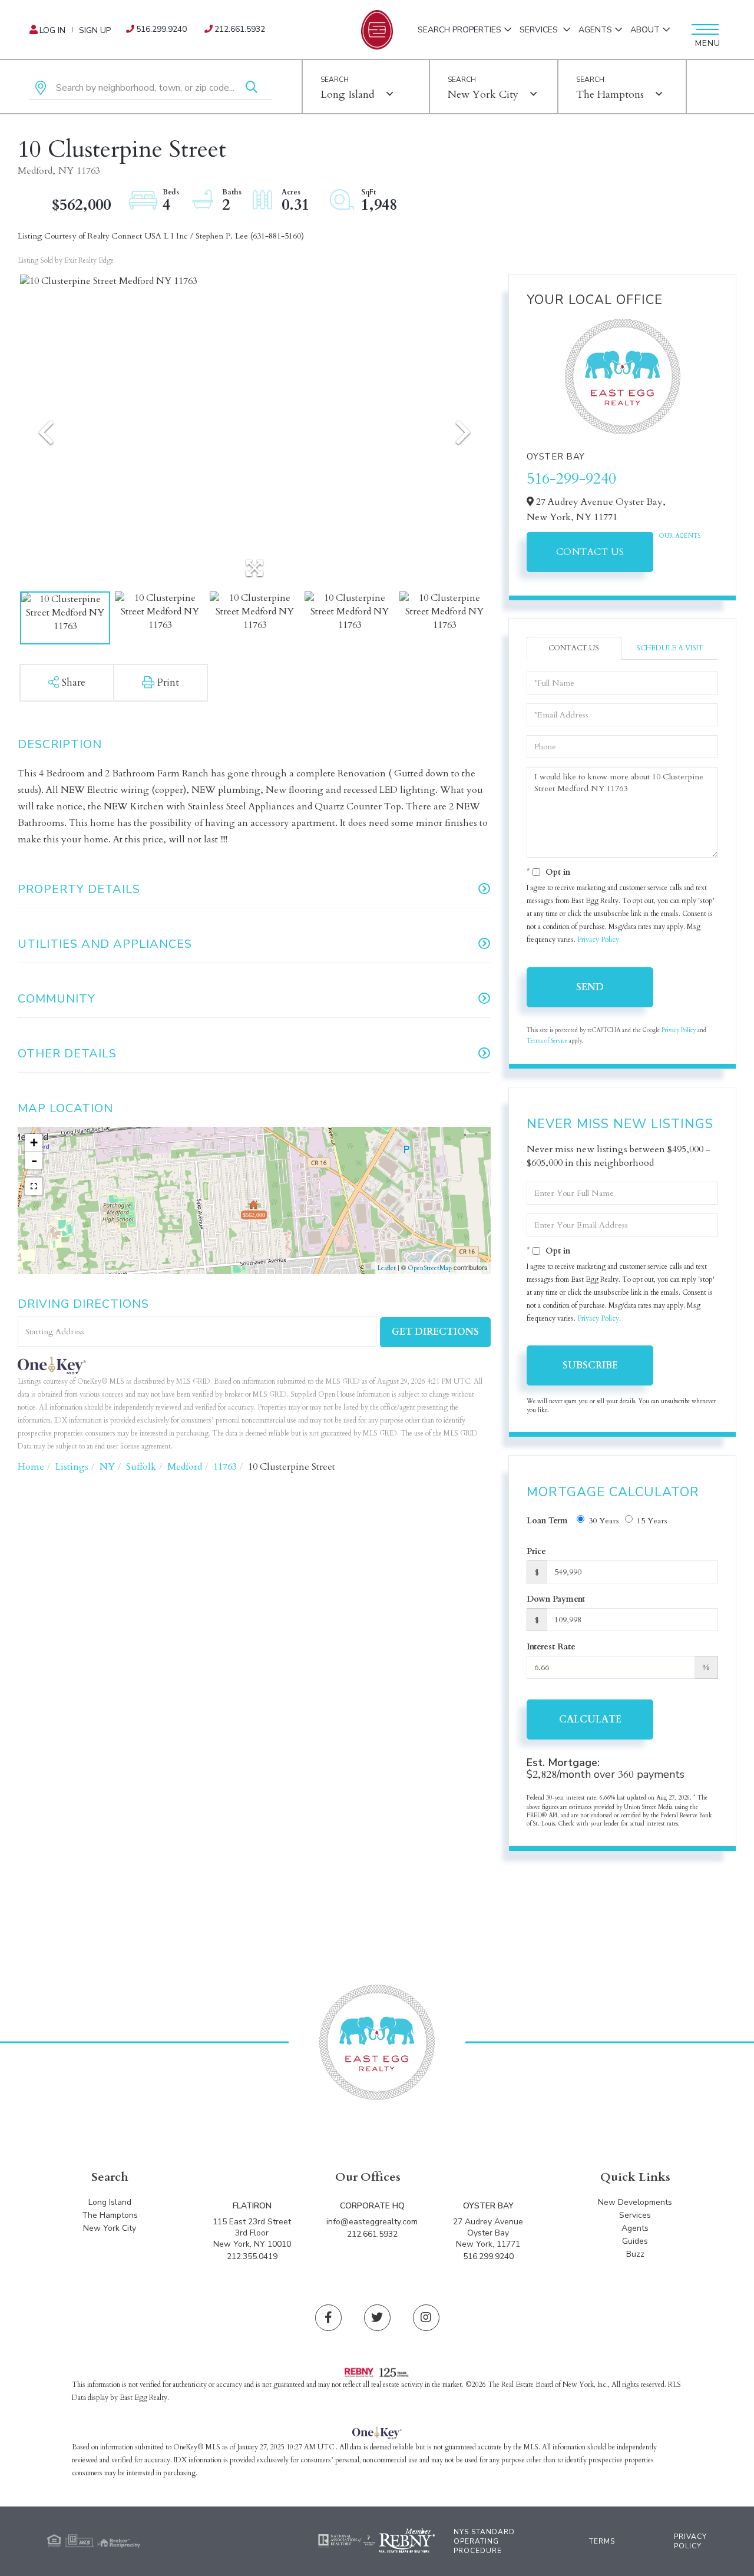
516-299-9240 (571, 479)
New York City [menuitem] (110, 2228)
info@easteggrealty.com (372, 2222)
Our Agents (680, 536)
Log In (52, 30)
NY (107, 1467)
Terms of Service (547, 1041)
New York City (483, 95)
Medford (185, 1467)
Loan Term (547, 1521)
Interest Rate (551, 1647)
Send (590, 987)
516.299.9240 (161, 29)
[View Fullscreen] (34, 1186)
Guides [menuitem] (635, 2241)
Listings (72, 1467)
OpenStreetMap (430, 1268)
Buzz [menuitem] (635, 2254)
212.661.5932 (240, 29)
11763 (225, 1467)
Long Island (348, 95)
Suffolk (141, 1467)
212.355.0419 (252, 2256)
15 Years (652, 1521)
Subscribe (590, 1365)
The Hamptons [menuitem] (110, 2215)
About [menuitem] (645, 30)
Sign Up (95, 30)
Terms (602, 2541)
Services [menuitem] (540, 30)
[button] (252, 88)
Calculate (590, 1719)
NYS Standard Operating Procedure (484, 2541)
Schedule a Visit (670, 648)
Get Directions (435, 1332)
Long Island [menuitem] (110, 2202)
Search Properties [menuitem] (459, 30)
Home (31, 1467)
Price (536, 1551)
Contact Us (590, 552)
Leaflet (387, 1268)
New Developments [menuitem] (635, 2202)
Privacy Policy (598, 940)
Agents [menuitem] (595, 30)
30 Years (604, 1521)
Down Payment (556, 1599)
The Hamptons (610, 95)
